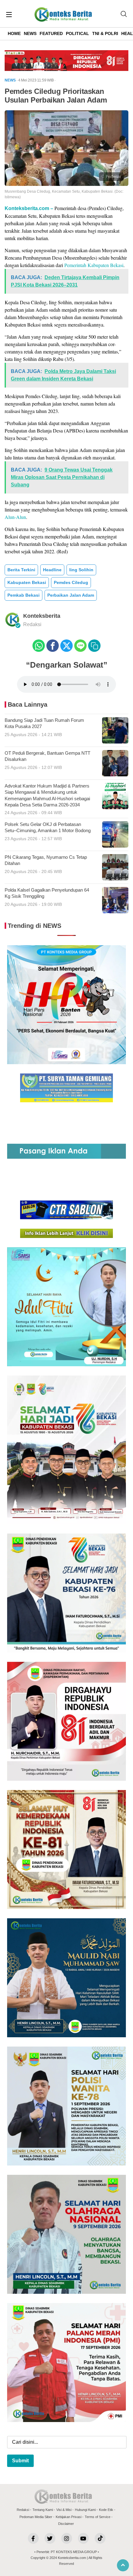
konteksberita (42, 616)
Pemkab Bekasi (24, 595)
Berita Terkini (21, 570)
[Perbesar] (66, 184)
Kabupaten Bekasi (27, 582)
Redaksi (23, 2510)
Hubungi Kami (85, 2510)
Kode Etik (106, 2510)
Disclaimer (66, 2524)
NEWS (30, 33)
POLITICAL (77, 33)
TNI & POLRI (105, 33)
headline (52, 570)
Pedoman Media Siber (36, 2517)
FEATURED (51, 33)
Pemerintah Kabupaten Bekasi (94, 265)
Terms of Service (98, 2517)
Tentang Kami (43, 2510)
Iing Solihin (81, 570)
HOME (14, 33)
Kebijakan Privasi (69, 2517)
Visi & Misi (64, 2510)
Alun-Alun (15, 517)
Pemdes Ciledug (71, 582)
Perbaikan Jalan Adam (71, 595)
